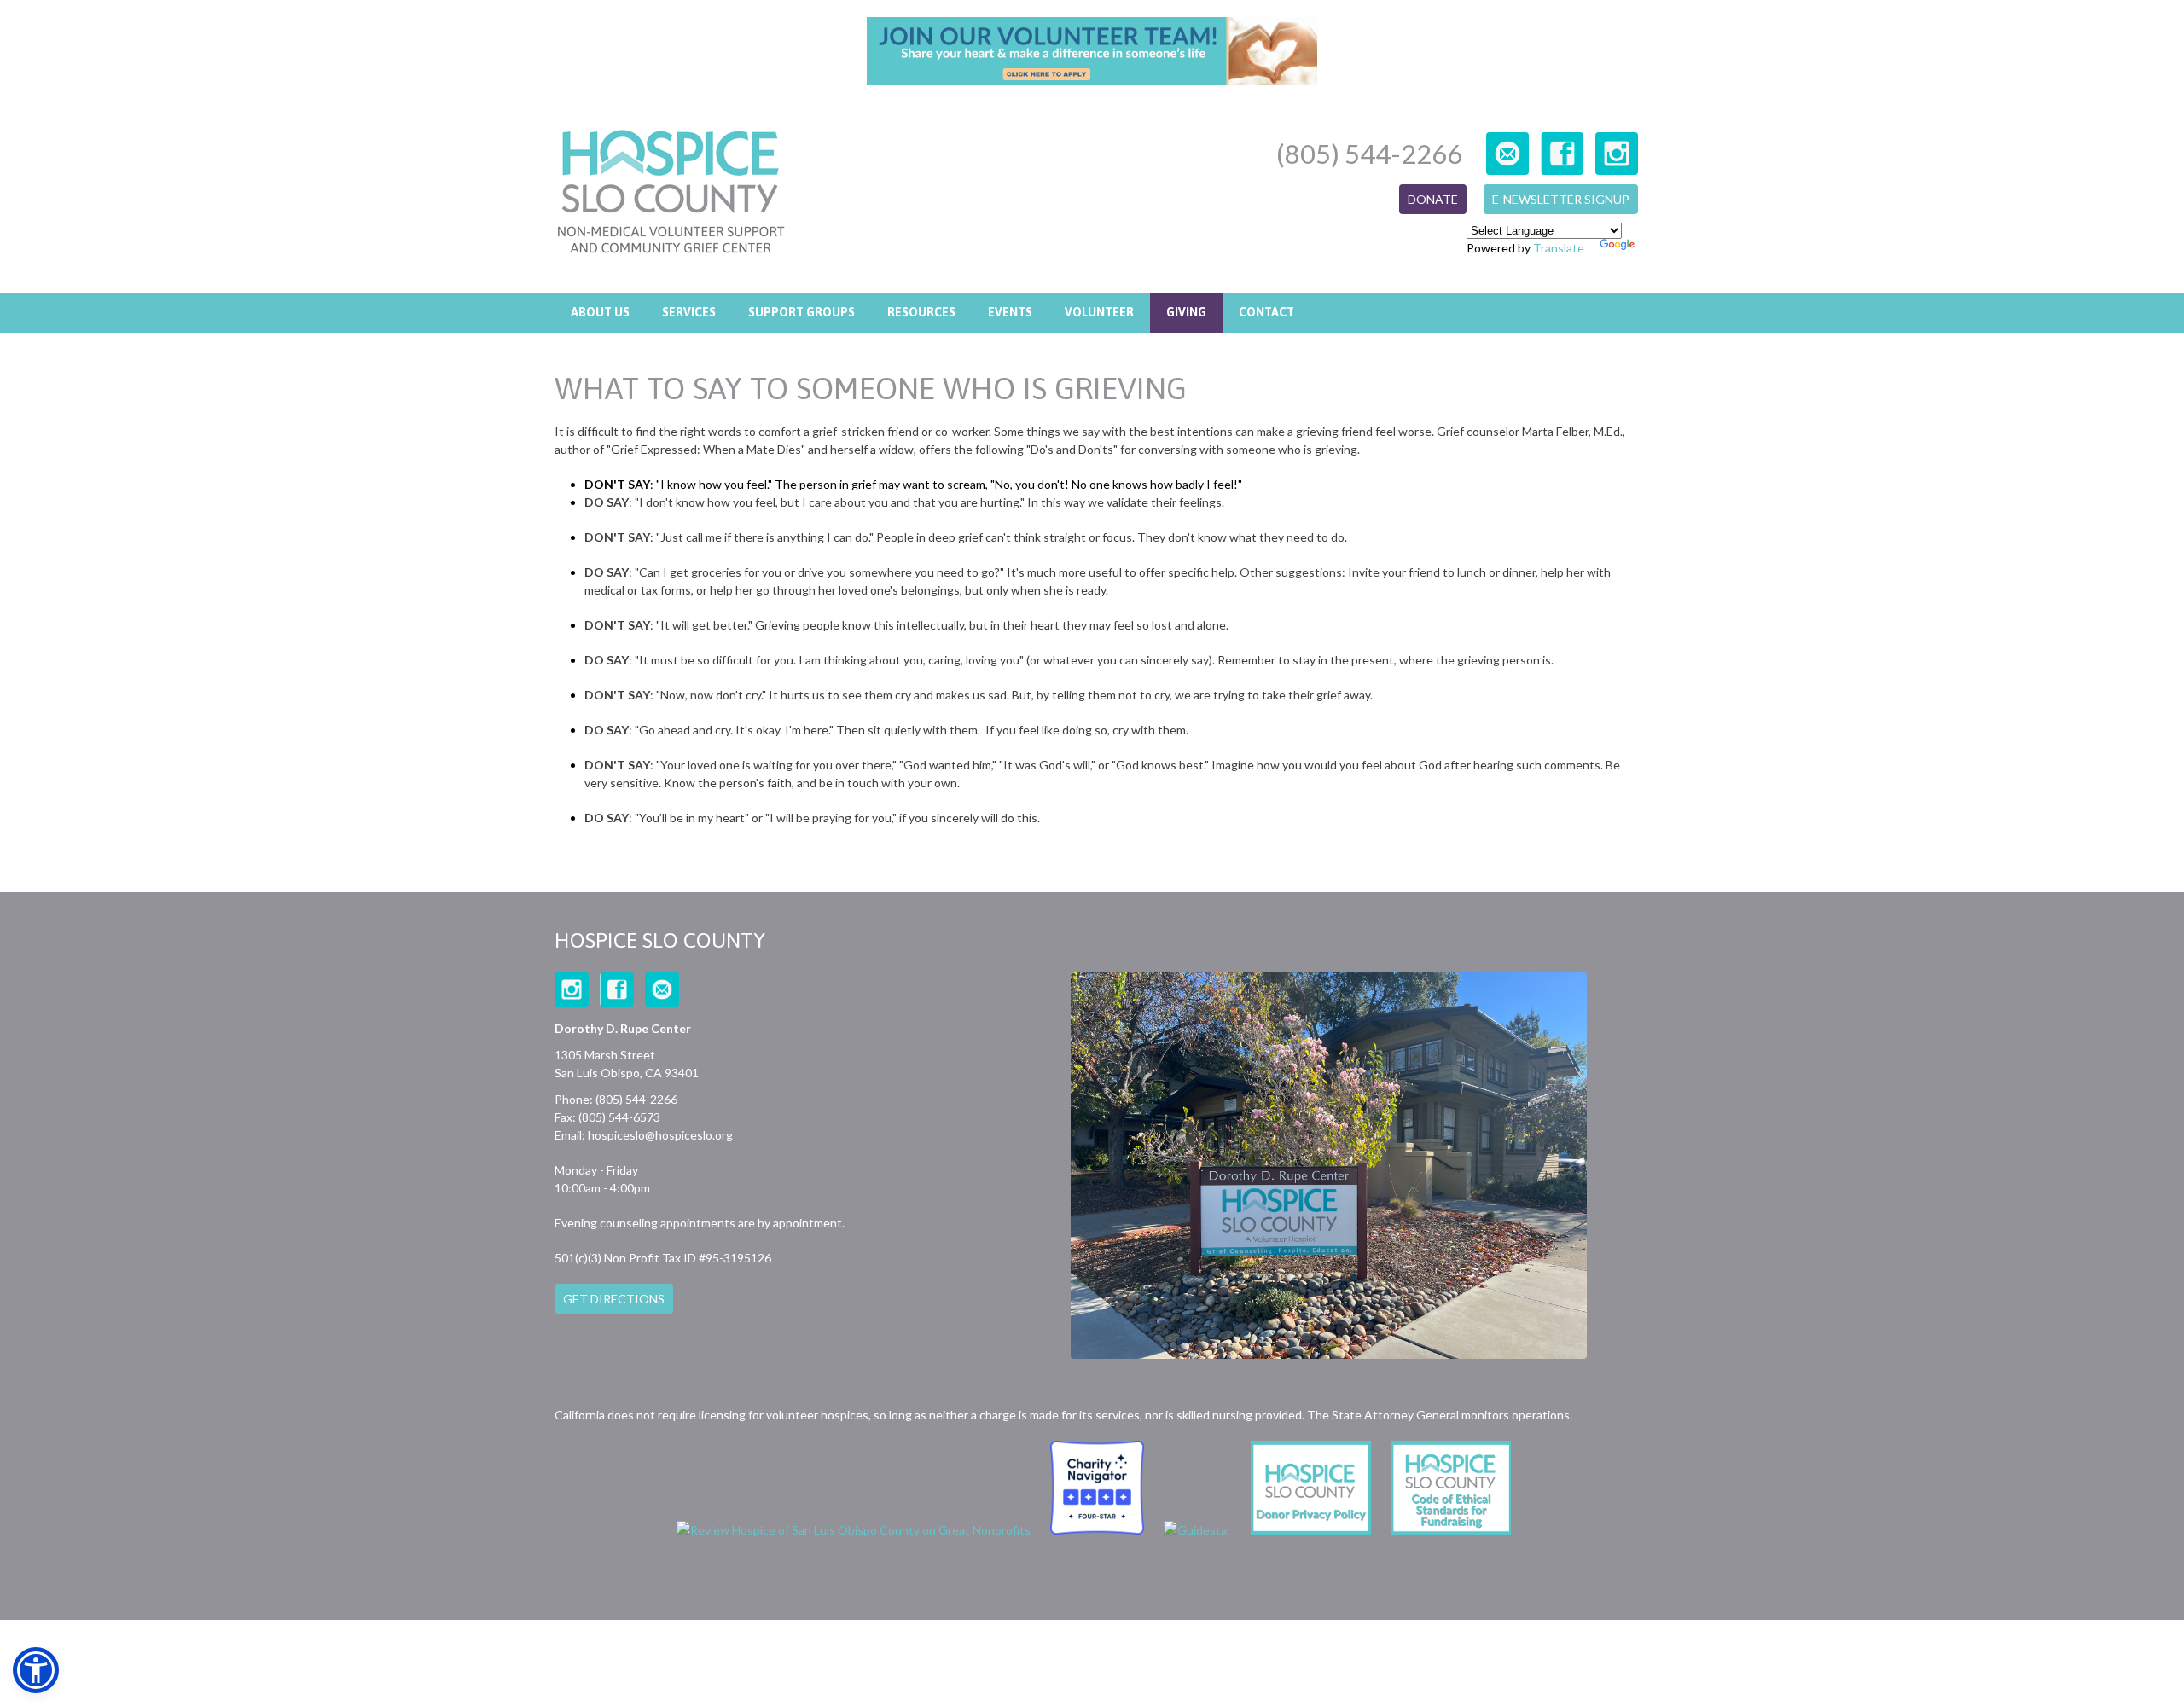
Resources (921, 312)
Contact (1266, 312)
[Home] (671, 194)
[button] (36, 1670)
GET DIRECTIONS (614, 1299)
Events (1010, 312)
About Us (600, 312)
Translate (1559, 248)
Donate (1433, 199)
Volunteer (1099, 312)
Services (689, 312)
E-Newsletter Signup (1561, 199)
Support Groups (802, 312)
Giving (1186, 312)
